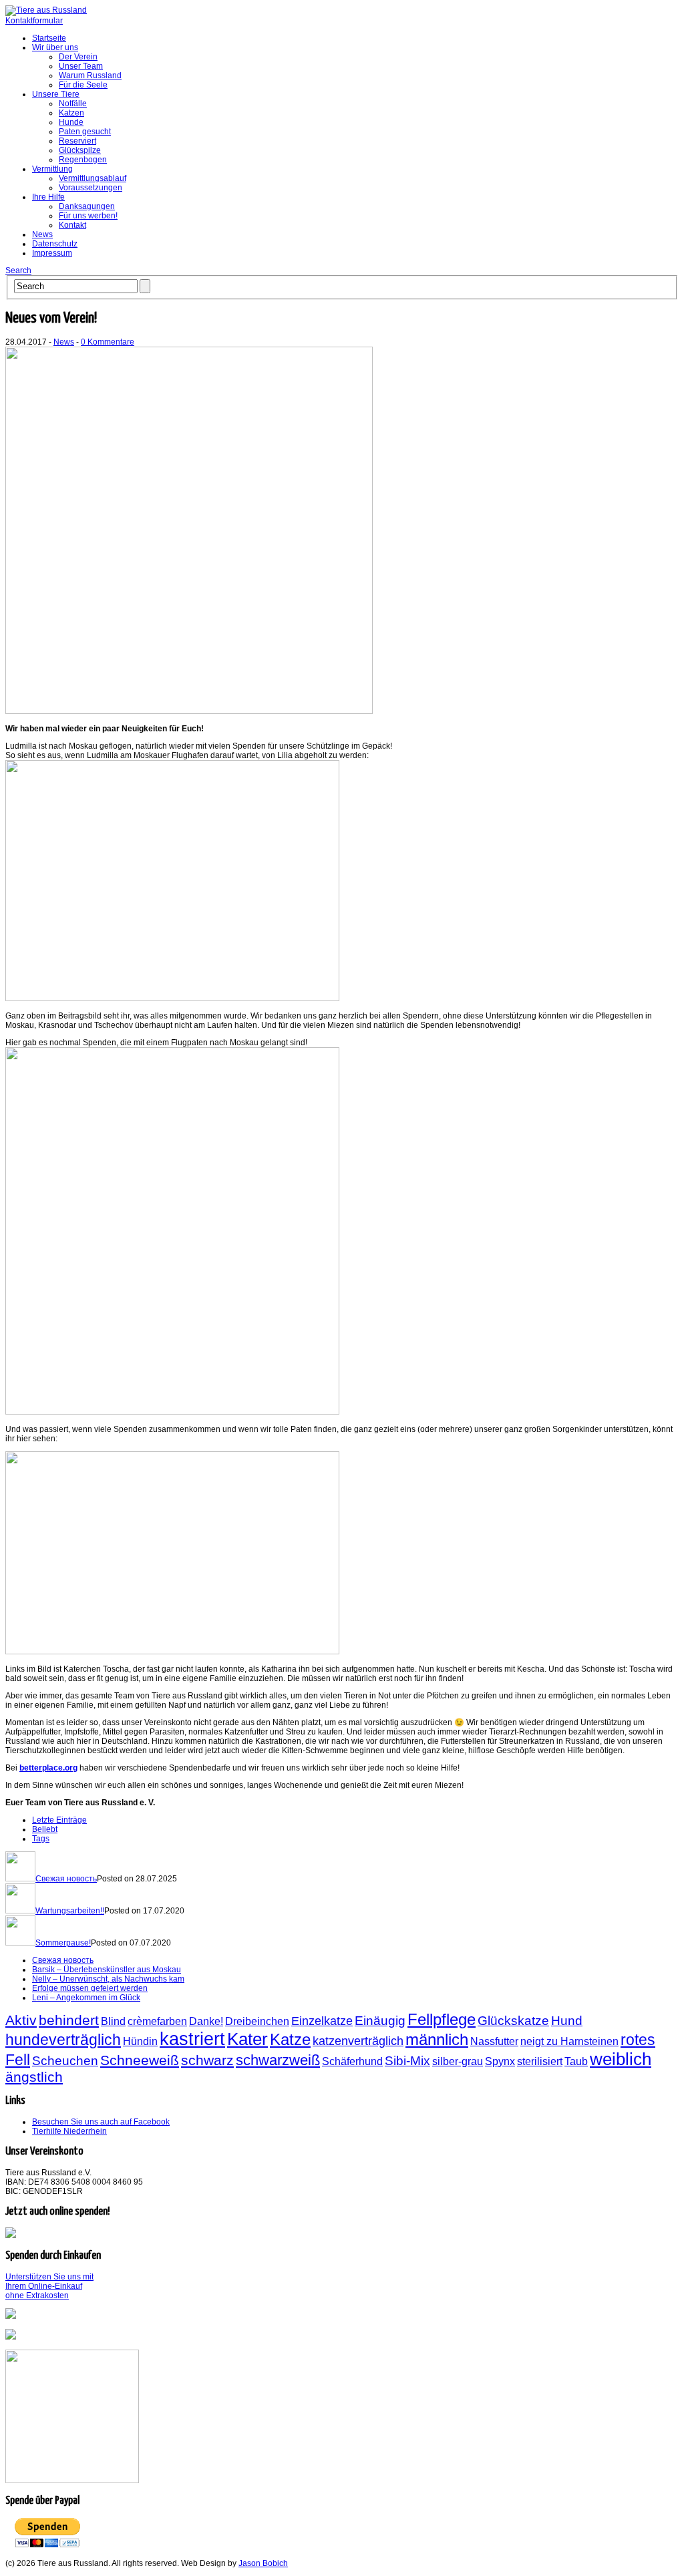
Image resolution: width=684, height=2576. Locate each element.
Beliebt (45, 1829)
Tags (41, 1839)
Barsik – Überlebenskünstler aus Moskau (107, 1970)
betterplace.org (48, 1768)
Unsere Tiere (56, 94)
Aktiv (21, 2020)
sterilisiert (540, 2061)
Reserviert (77, 141)
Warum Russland (90, 75)
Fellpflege (442, 2019)
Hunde (71, 122)
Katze (290, 2039)
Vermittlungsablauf (93, 178)
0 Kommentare (108, 342)
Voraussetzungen (91, 188)
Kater (247, 2039)
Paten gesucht (85, 132)
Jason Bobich (263, 2563)
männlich (437, 2039)
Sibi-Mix (407, 2060)
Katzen (71, 113)
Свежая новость (66, 1879)
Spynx (500, 2061)
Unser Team (81, 66)
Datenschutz (55, 244)
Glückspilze (80, 150)
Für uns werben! (88, 216)
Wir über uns (55, 47)
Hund (567, 2020)
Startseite (49, 38)
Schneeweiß (140, 2060)
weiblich (621, 2059)
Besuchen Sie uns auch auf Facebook (101, 2122)
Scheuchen (65, 2060)
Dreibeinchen (257, 2021)
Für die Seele (83, 85)
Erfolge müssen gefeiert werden (90, 1988)
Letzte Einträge (59, 1820)
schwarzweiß (278, 2060)
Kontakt (72, 225)
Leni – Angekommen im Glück (86, 1998)
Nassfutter (494, 2041)
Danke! (206, 2021)
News (42, 234)
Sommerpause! (63, 1943)
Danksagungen (87, 206)
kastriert (192, 2039)
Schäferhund (352, 2061)
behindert (69, 2020)
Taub (576, 2061)
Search (18, 270)
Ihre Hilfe (48, 197)
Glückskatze (513, 2020)
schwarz (207, 2060)
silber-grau (458, 2061)
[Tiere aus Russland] (46, 10)
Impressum (52, 253)
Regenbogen (83, 160)
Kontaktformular (34, 21)
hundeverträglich (63, 2040)
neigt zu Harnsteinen (569, 2041)
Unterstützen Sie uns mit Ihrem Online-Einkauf (49, 2286)
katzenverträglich (358, 2041)
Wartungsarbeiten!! (70, 1911)
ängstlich (34, 2077)
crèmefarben (157, 2021)
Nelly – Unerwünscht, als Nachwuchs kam (108, 1979)
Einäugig (380, 2020)
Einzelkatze (322, 2021)
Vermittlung (52, 169)
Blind (113, 2021)
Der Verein (78, 57)
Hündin (140, 2041)
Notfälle (73, 104)
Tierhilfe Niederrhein (69, 2131)
